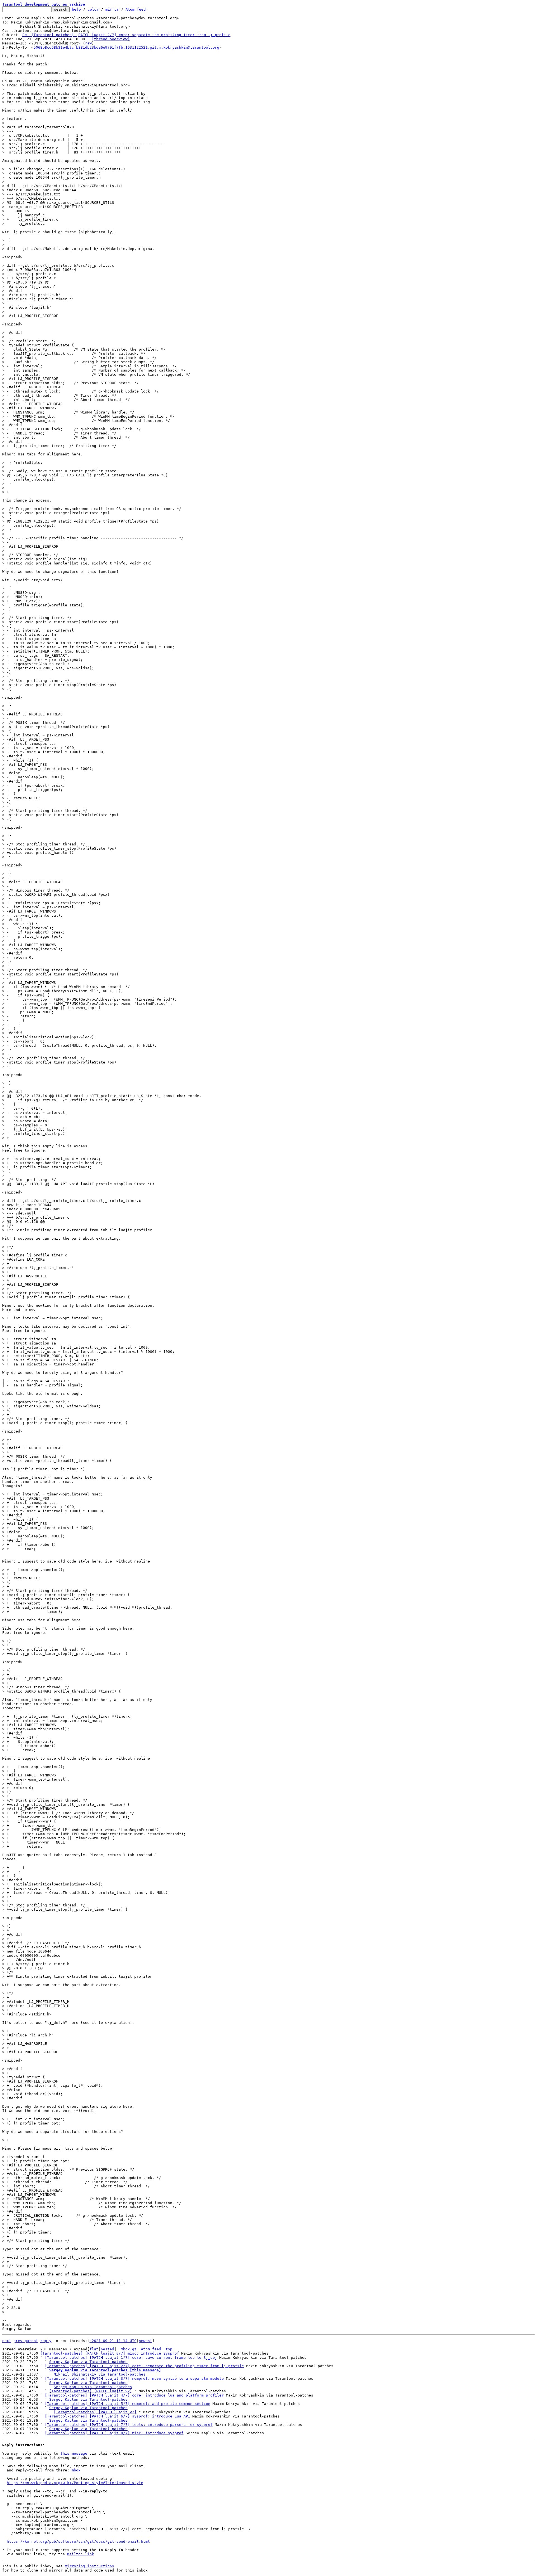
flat (94, 2349)
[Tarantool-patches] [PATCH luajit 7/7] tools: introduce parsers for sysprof (129, 2425)
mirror (112, 9)
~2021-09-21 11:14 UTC (113, 2341)
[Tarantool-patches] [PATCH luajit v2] (91, 2391)
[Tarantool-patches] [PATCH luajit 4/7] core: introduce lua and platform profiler (134, 2395)
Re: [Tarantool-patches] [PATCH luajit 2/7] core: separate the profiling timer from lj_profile (126, 35)
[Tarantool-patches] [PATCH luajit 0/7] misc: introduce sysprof (110, 2353)
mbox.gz (129, 2349)
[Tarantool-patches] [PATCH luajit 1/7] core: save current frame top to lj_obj (131, 2358)
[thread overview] (111, 39)
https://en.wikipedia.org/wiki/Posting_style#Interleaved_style (75, 2483)
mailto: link (81, 2554)
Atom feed (136, 9)
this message (74, 2453)
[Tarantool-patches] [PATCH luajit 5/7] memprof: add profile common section (128, 2404)
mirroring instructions (89, 2566)
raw (88, 43)
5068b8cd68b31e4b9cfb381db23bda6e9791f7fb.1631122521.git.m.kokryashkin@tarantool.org (126, 47)
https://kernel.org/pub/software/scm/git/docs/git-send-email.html (78, 2541)
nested (107, 2349)
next (7, 2341)
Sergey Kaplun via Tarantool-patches (88, 2362)
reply (46, 2341)
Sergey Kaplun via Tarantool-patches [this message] (105, 2370)
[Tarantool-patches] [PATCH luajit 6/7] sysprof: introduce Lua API (117, 2416)
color (93, 9)
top (169, 2349)
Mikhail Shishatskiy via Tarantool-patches (100, 2374)
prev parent (26, 2341)
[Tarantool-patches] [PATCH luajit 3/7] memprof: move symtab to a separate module (134, 2378)
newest (145, 2341)
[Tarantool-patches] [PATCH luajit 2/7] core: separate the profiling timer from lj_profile (144, 2366)
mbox (76, 2470)
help (76, 9)
